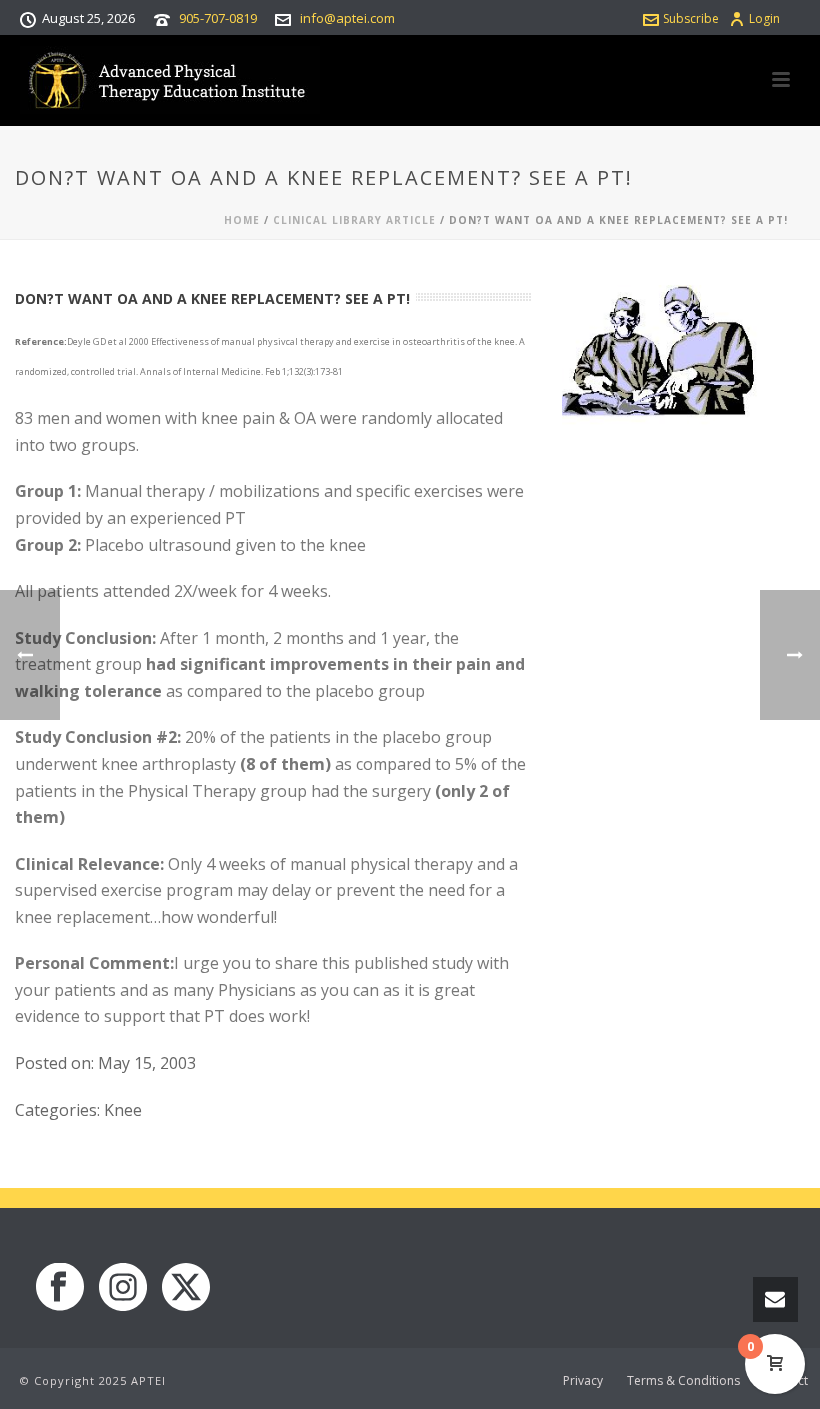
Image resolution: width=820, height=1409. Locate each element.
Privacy (583, 1381)
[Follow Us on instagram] (123, 1288)
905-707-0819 (218, 18)
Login (764, 18)
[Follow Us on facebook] (60, 1288)
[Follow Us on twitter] (186, 1288)
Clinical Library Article (354, 220)
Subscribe (691, 18)
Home (242, 220)
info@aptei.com (347, 18)
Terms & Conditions (683, 1381)
